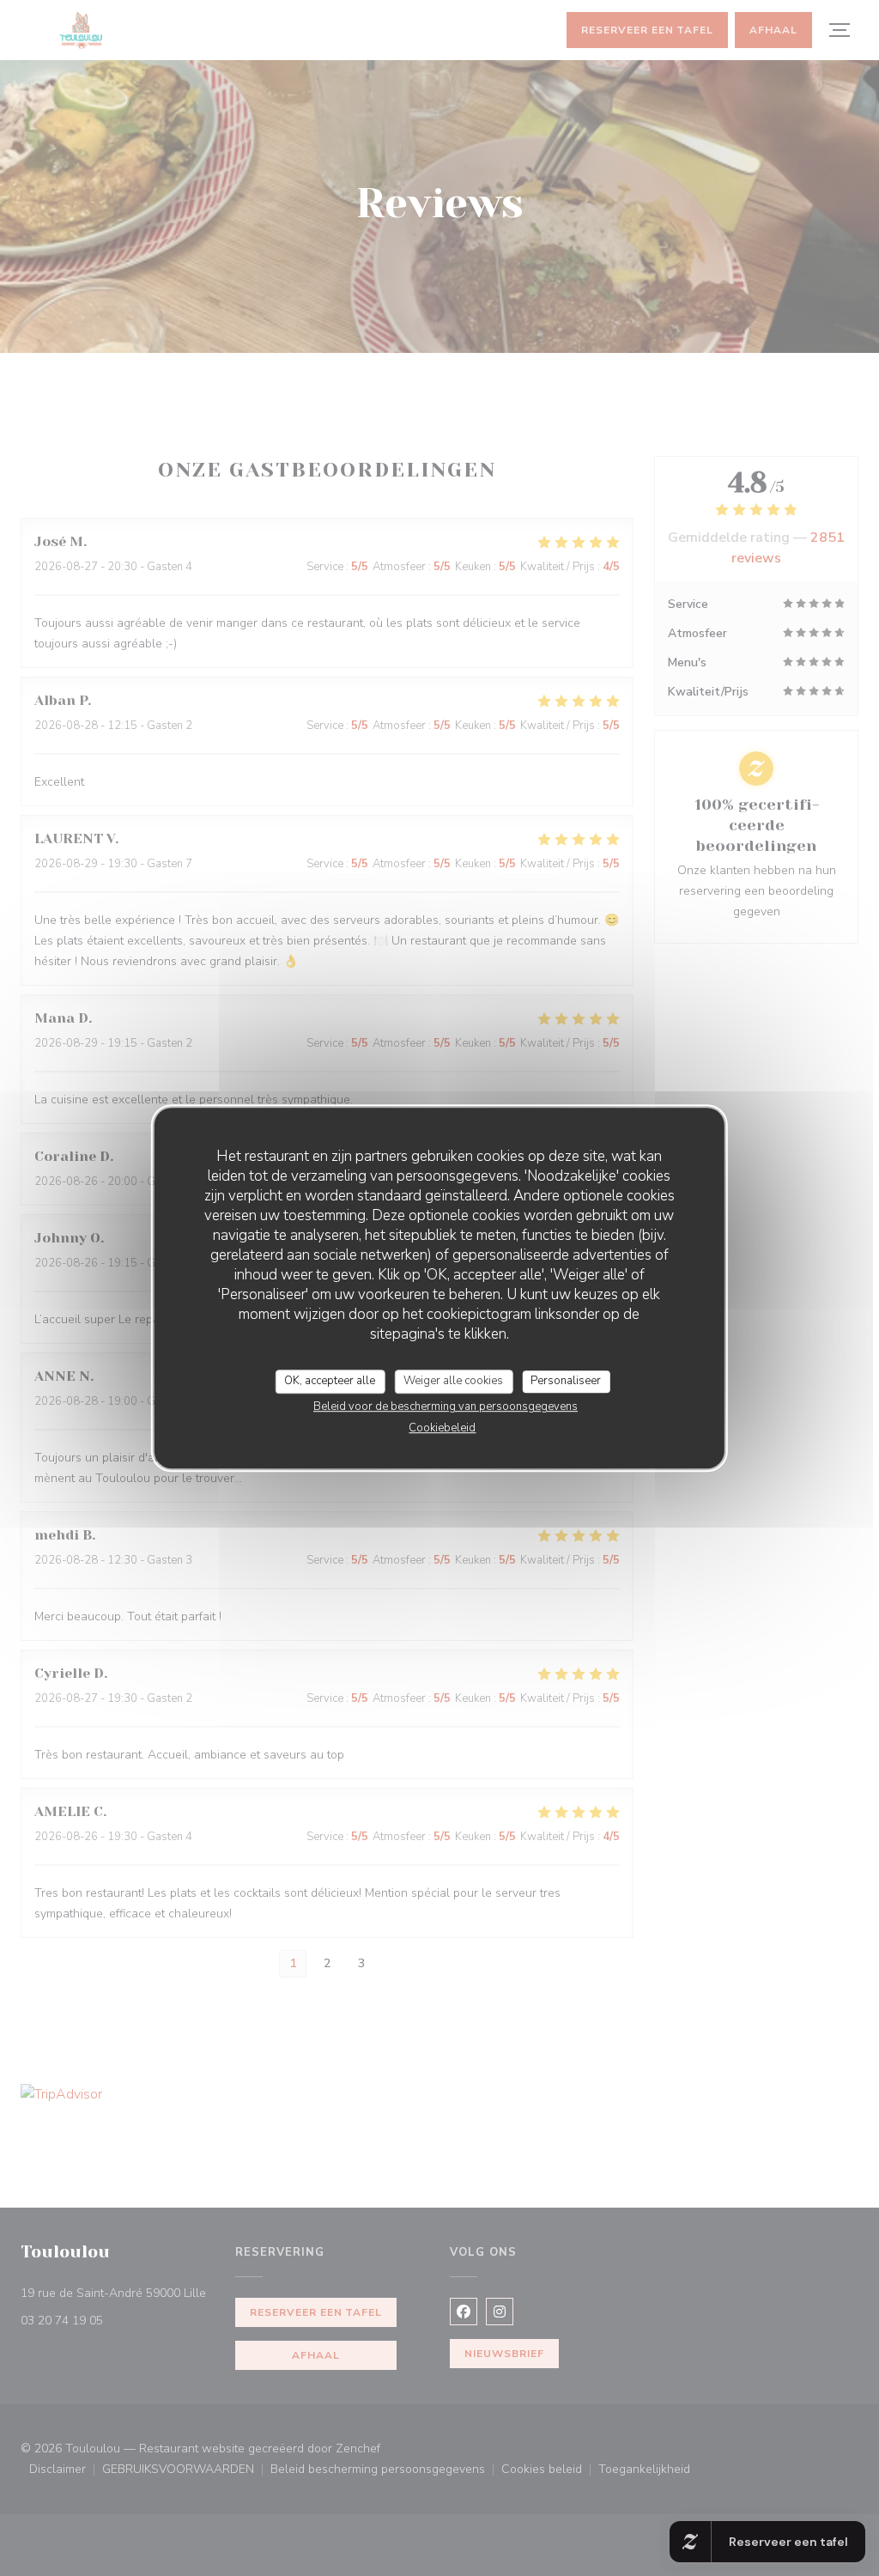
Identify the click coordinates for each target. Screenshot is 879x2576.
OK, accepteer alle (330, 1381)
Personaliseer (566, 1381)
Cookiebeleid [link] (442, 1428)
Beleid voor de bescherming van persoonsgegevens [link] (446, 1406)
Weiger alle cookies (453, 1381)
